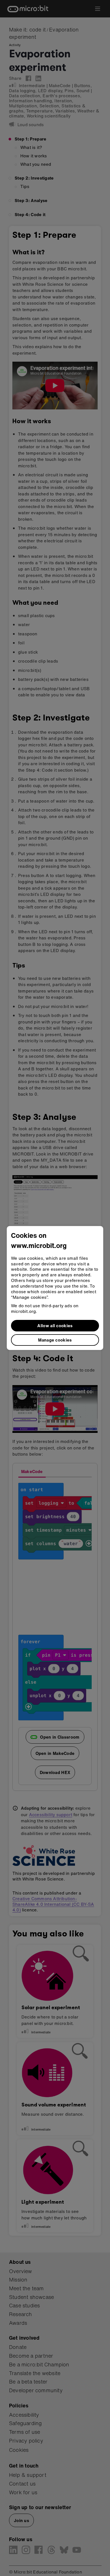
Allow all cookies (55, 1326)
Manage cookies (55, 1340)
